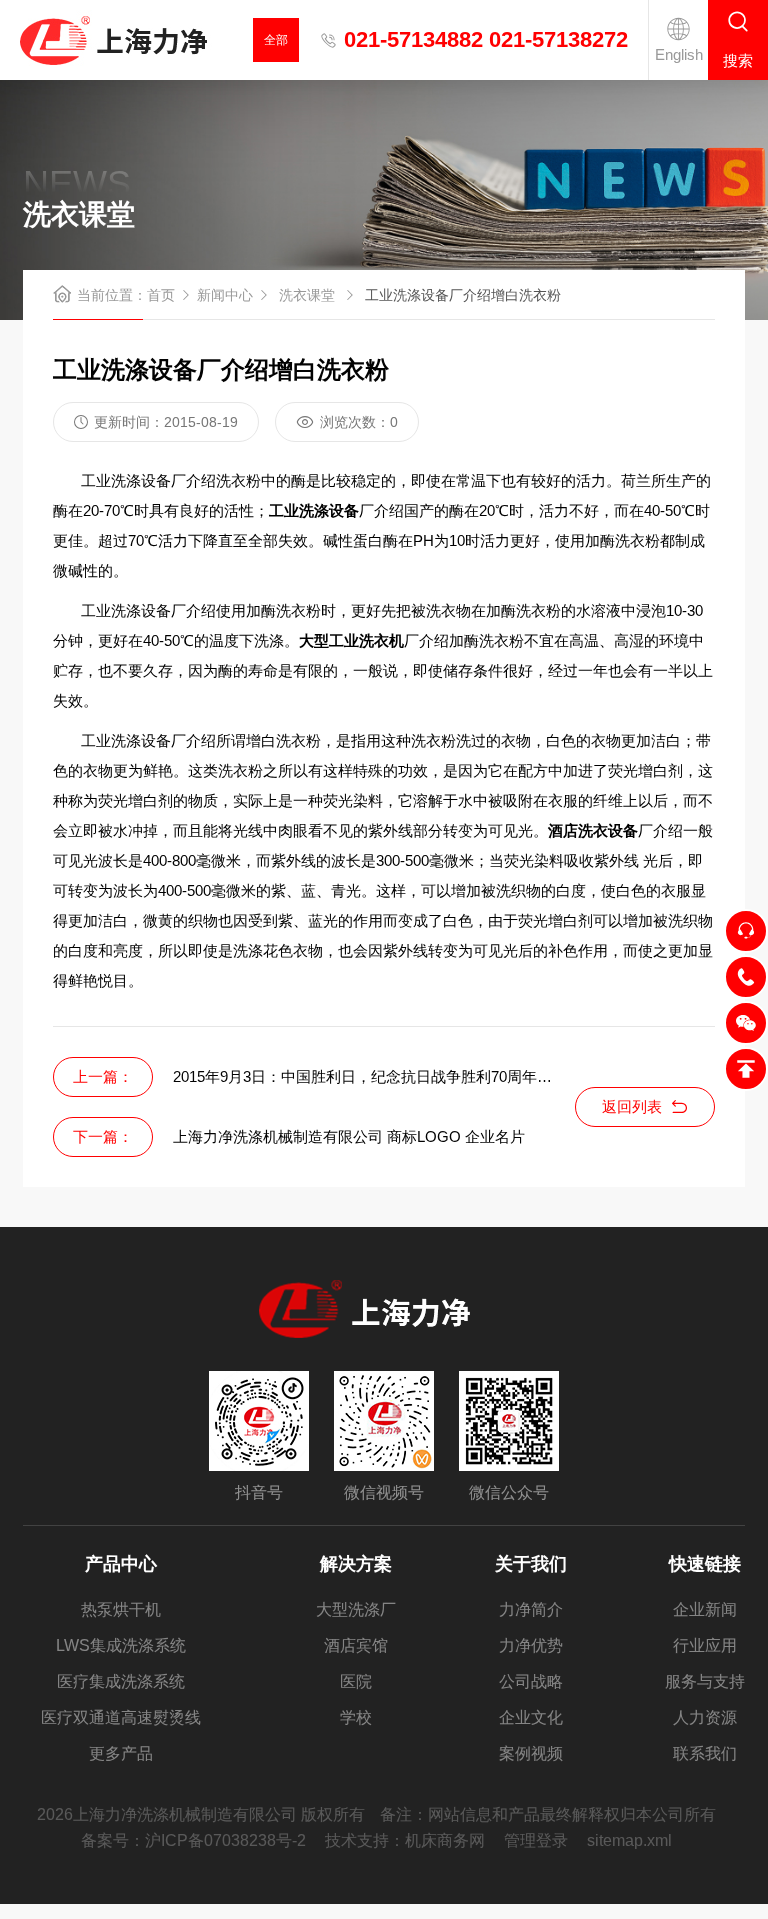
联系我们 (705, 1753)
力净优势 (531, 1645)
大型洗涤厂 (356, 1609)
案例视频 (531, 1753)
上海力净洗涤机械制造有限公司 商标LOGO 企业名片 (349, 1136)
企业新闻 (705, 1609)
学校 (356, 1717)
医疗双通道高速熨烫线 (121, 1717)
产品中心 (121, 1564)
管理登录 (536, 1840)
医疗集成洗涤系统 (121, 1681)
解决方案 (356, 1564)
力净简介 (531, 1609)
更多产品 (121, 1753)
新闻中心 (225, 295)
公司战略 (531, 1681)
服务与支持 (705, 1681)
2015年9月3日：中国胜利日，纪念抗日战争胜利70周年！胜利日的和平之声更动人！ (374, 1076)
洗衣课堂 (307, 295)
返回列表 (632, 1106)
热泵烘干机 (121, 1609)
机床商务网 (445, 1840)
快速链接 (705, 1564)
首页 (161, 295)
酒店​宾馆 (356, 1645)
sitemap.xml (629, 1840)
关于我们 (531, 1564)
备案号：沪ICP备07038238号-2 (193, 1840)
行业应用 (705, 1645)
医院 (356, 1681)
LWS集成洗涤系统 (121, 1645)
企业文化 (531, 1717)
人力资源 (705, 1717)
